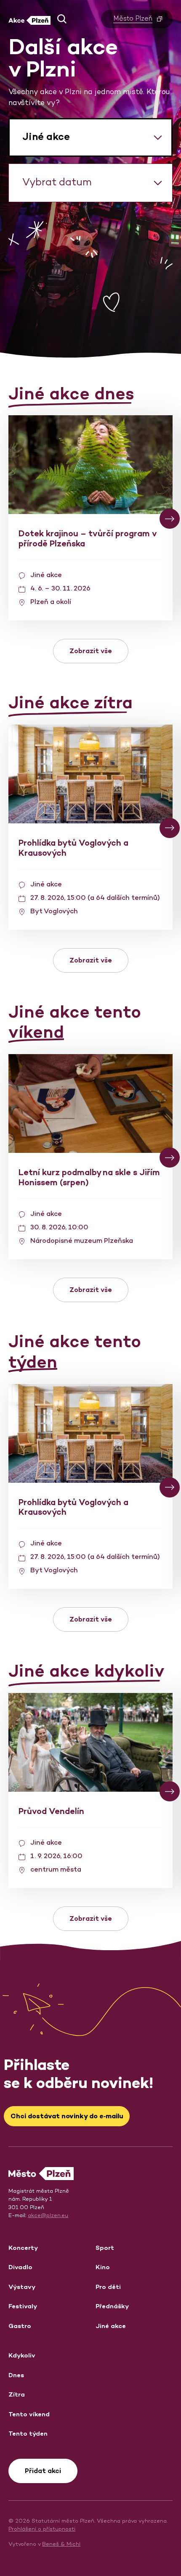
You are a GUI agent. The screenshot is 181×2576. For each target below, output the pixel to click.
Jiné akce (111, 2326)
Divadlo (20, 2267)
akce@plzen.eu (48, 2215)
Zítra (17, 2394)
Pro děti (108, 2287)
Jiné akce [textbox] (46, 136)
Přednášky (112, 2306)
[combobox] (90, 137)
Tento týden (28, 2433)
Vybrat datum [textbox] (57, 182)
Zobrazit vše (91, 651)
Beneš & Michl (61, 2544)
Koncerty (23, 2248)
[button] (62, 19)
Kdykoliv (22, 2355)
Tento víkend (29, 2414)
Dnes (16, 2375)
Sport (105, 2248)
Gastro (20, 2326)
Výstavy (22, 2287)
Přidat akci (43, 2471)
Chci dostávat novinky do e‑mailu (67, 2116)
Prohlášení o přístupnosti (42, 2529)
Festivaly (23, 2306)
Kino (103, 2267)
